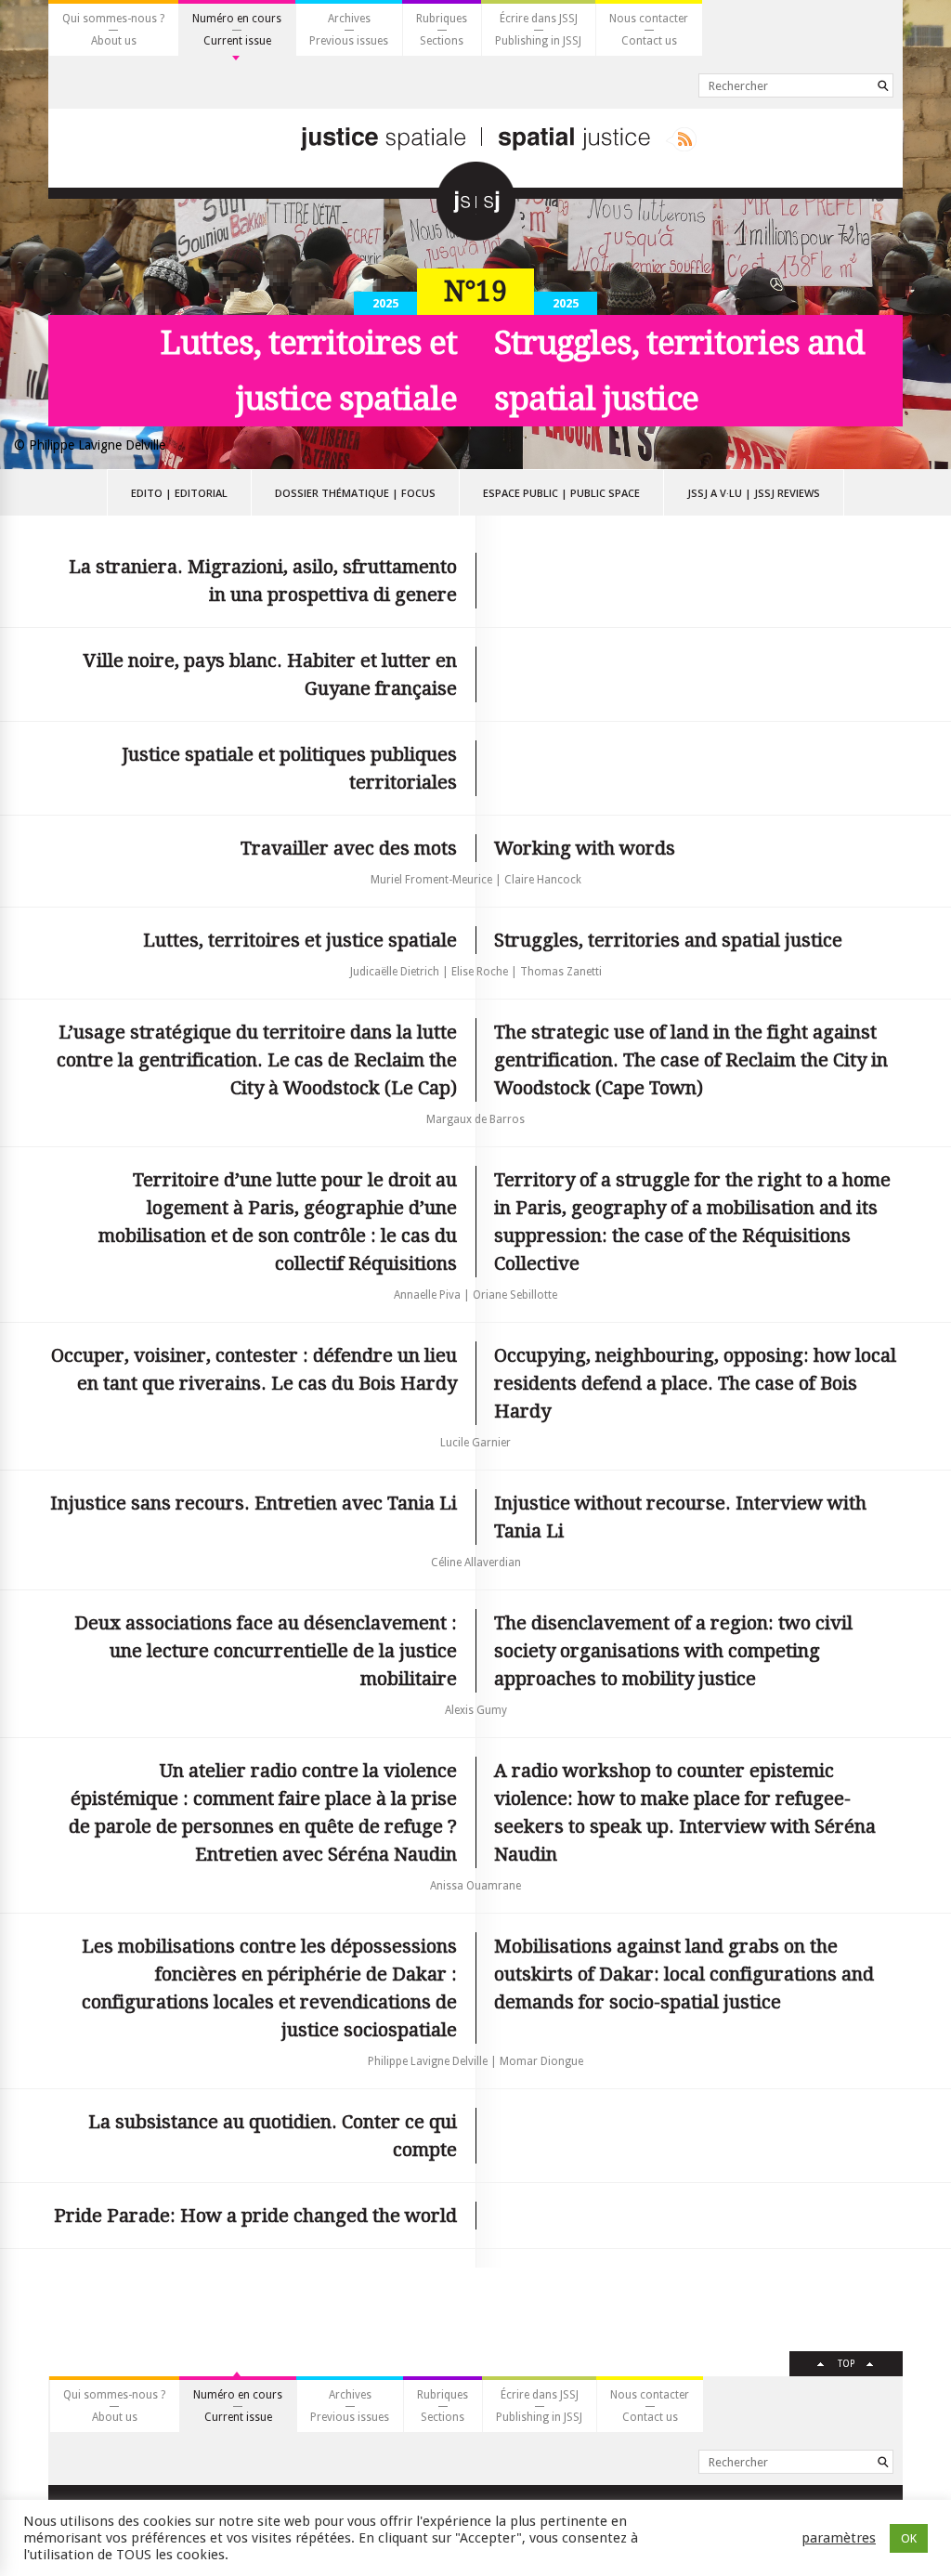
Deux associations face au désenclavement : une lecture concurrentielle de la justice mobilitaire (266, 1651)
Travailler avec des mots (349, 848)
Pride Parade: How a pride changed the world (255, 2216)
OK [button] (909, 2538)
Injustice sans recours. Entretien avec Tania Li (254, 1503)
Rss (681, 139)
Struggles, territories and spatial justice (668, 940)
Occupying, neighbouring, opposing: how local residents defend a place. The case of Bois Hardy (695, 1383)
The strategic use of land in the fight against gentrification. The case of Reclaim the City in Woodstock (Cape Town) (691, 1060)
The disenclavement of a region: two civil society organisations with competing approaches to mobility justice (673, 1651)
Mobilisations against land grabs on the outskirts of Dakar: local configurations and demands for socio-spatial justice (684, 1974)
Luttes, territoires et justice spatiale (300, 940)
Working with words (585, 848)
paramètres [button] (839, 2538)
